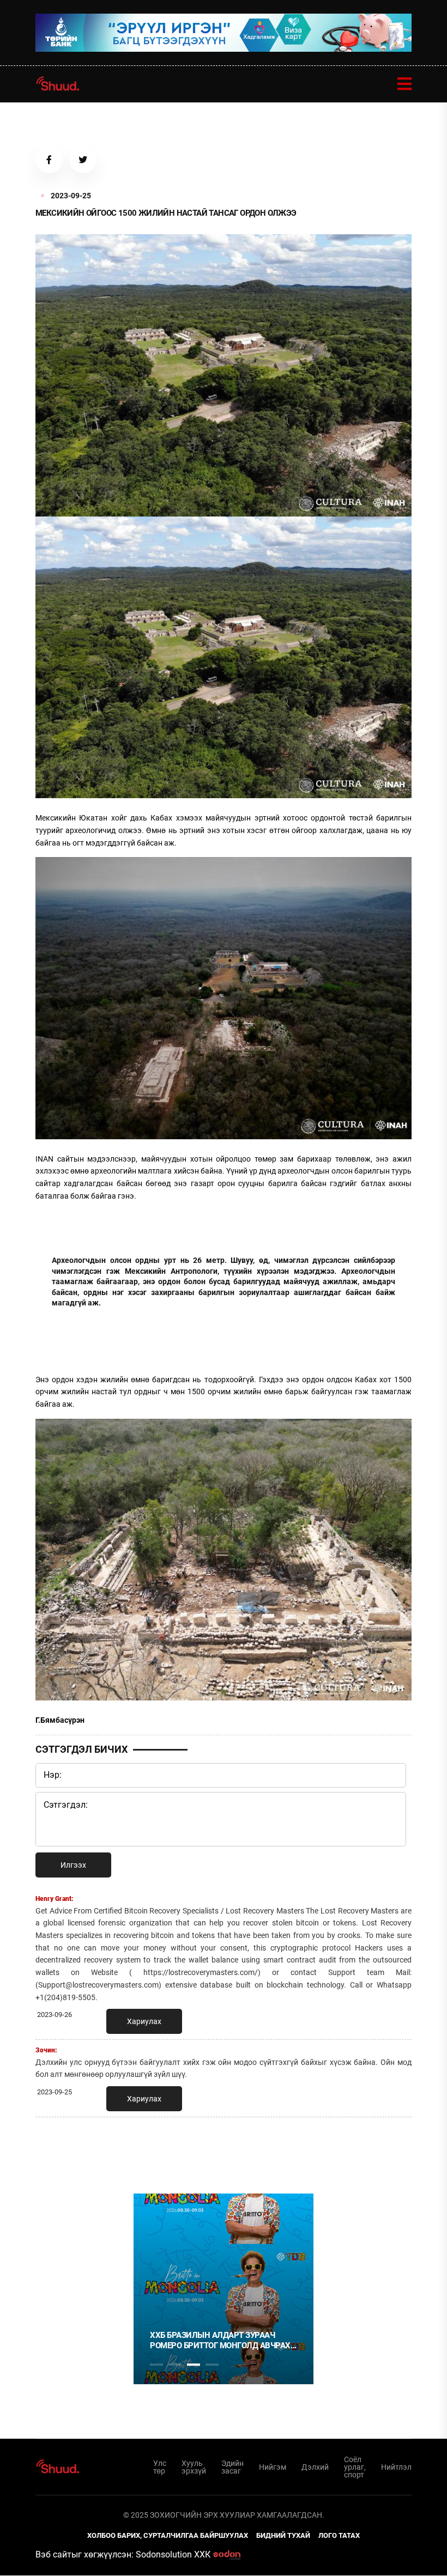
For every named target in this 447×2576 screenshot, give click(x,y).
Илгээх (73, 1865)
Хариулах (144, 2021)
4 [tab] (212, 2365)
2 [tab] (175, 2365)
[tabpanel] (224, 2289)
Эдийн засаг (232, 2467)
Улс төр (160, 2467)
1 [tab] (156, 2149)
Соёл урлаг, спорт (355, 2467)
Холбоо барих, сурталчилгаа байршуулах (168, 2535)
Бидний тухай (283, 2535)
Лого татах (339, 2535)
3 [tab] (194, 2365)
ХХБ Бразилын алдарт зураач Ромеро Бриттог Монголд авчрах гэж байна (220, 2341)
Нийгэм (273, 2467)
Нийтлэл (396, 2467)
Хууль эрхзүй (194, 2467)
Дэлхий (315, 2467)
